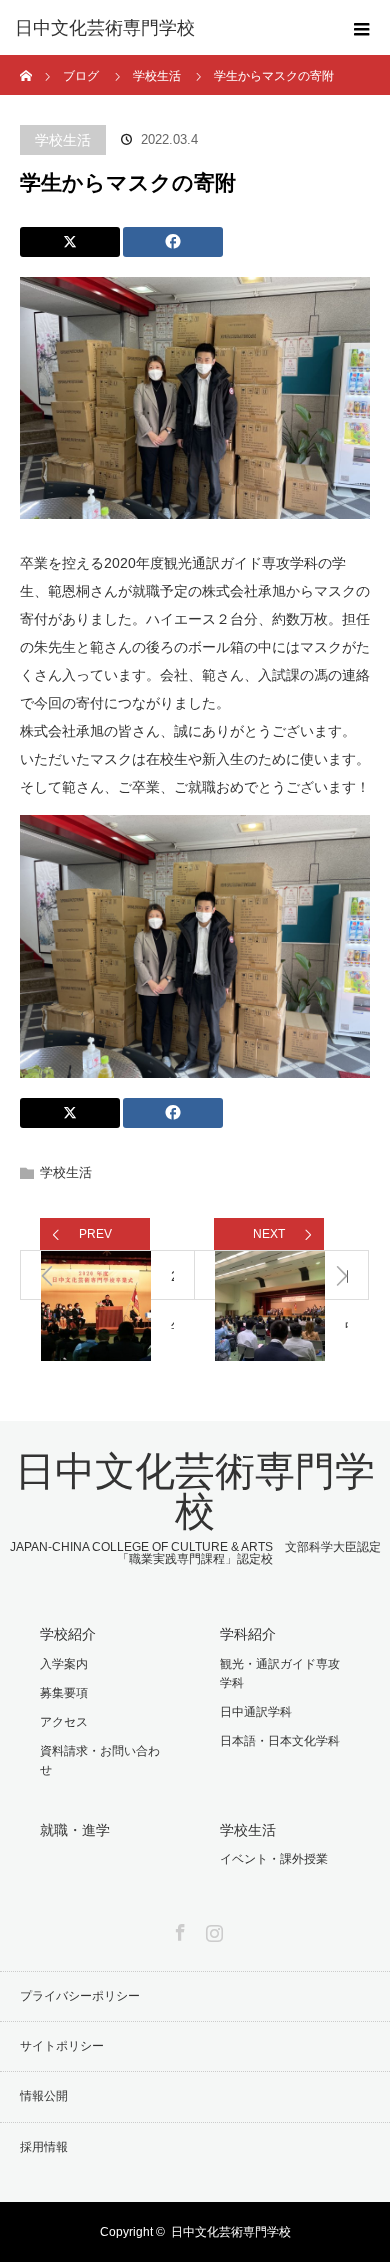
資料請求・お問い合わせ (100, 1760)
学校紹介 (68, 1634)
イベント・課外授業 (274, 1859)
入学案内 (64, 1664)
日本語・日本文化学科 (280, 1741)
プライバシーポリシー (80, 1996)
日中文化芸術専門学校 (105, 28)
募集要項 (64, 1693)
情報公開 (44, 2096)
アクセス (64, 1722)
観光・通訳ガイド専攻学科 (280, 1673)
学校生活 (63, 140)
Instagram (212, 1929)
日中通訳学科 (256, 1712)
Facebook (178, 1929)
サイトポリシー (62, 2046)
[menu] (362, 28)
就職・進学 (75, 1830)
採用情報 (44, 2147)
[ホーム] (26, 62)
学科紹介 (248, 1634)
